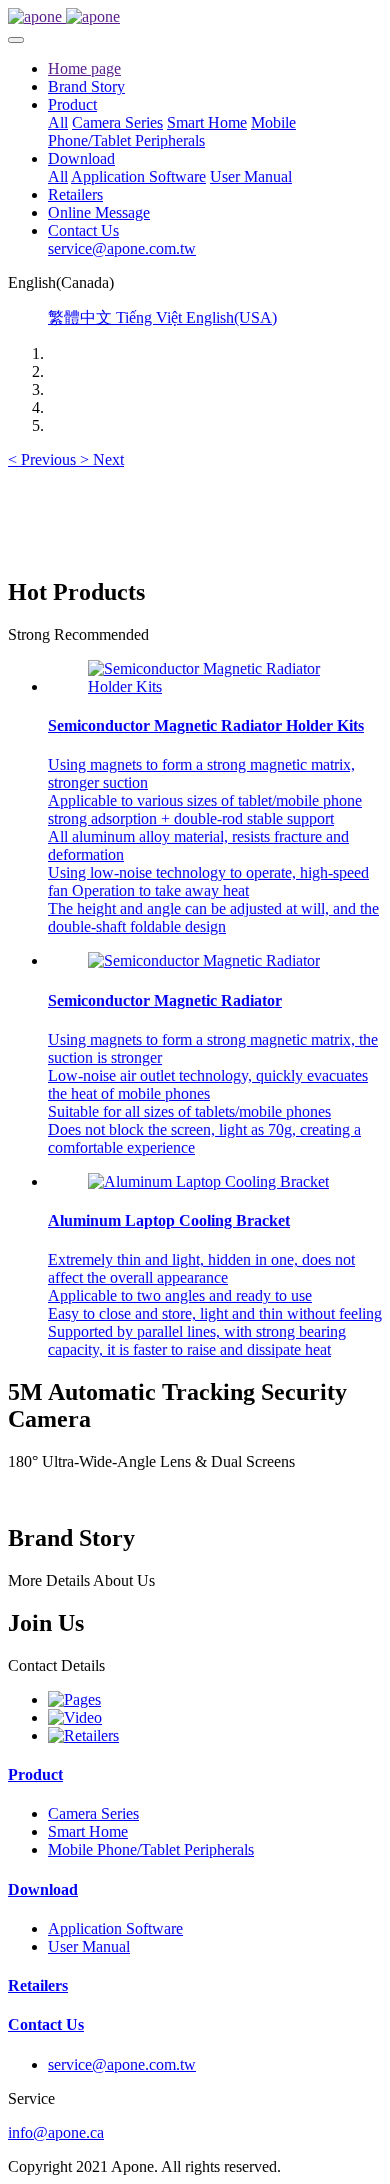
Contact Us (46, 2024)
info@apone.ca (56, 2132)
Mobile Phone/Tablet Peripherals (151, 1849)
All (58, 122)
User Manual (89, 1946)
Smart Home (88, 1831)
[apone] (195, 17)
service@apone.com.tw (122, 2064)
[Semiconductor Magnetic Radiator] (204, 960)
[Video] (75, 1717)
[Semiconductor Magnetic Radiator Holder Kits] (215, 686)
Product (35, 1774)
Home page (84, 68)
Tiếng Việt (151, 317)
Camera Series (93, 1813)
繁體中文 (82, 317)
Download (43, 1889)
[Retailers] (83, 1735)
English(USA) (231, 317)
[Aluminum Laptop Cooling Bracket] (208, 1181)
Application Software (115, 1928)
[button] (44, 459)
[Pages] (74, 1699)
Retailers (38, 1985)
